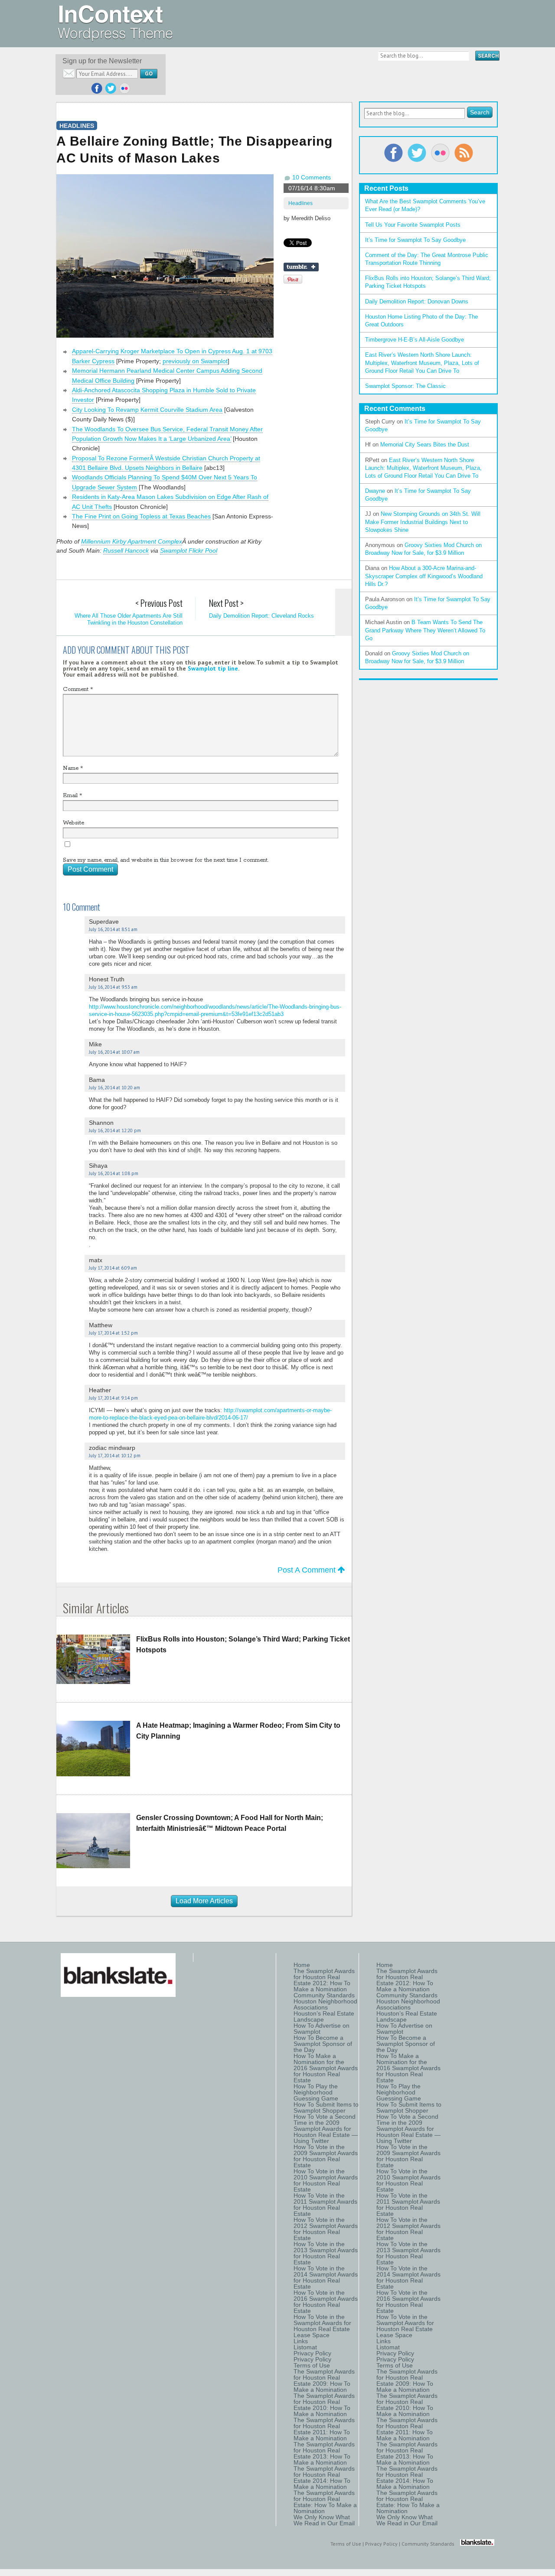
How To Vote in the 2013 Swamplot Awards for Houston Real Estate (326, 2253)
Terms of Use (312, 2365)
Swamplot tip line (213, 668)
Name (73, 768)
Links (301, 2341)
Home (302, 1965)
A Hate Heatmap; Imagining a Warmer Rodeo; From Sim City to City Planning (238, 1731)
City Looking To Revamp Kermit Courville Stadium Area (147, 410)
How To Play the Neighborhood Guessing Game (316, 2092)
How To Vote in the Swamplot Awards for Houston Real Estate (322, 2323)
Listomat (305, 2347)
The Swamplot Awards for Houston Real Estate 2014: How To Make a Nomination (324, 2478)
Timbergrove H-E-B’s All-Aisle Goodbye (415, 340)
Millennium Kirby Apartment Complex (132, 541)
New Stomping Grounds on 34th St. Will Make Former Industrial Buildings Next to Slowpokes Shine (423, 522)
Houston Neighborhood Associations (325, 2004)
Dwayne (375, 491)
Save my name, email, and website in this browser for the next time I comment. (166, 860)
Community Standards (324, 1995)
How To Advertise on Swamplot (322, 2029)
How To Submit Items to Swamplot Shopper (326, 2107)
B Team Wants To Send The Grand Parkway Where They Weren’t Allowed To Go (425, 630)
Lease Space (312, 2335)
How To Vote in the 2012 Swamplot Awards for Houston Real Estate (326, 2229)
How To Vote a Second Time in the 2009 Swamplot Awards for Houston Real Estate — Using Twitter (326, 2129)
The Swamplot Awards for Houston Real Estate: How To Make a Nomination (325, 2502)
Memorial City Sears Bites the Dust (425, 445)
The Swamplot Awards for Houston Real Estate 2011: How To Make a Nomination (324, 2429)
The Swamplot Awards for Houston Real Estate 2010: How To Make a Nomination (324, 2405)
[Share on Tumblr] (301, 267)
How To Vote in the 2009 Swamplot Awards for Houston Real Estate (326, 2156)
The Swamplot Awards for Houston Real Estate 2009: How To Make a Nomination (324, 2381)
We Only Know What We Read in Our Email (324, 2520)
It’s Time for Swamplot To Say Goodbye (415, 240)
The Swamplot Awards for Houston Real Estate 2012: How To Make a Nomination (324, 1980)
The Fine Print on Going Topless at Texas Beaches (141, 516)
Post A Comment (308, 1570)
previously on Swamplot (195, 361)
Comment (78, 689)
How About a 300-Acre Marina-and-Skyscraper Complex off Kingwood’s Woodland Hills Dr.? (424, 576)
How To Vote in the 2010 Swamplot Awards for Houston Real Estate (326, 2180)
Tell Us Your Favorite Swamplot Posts (413, 225)
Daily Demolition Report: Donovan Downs (417, 301)
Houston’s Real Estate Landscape (324, 2016)
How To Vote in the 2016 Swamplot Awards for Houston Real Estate (326, 2302)
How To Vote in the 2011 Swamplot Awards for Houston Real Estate (325, 2205)
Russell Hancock (126, 550)
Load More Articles (204, 1901)
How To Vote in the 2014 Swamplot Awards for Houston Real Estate (326, 2277)
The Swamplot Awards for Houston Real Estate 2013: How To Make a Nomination (324, 2453)
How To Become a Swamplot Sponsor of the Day (323, 2044)
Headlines (300, 203)
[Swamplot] (115, 39)
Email (72, 796)
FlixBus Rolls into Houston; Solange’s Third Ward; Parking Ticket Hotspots (243, 1645)
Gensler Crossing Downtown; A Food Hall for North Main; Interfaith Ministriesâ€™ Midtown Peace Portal (230, 1823)
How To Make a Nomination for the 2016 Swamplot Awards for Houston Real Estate (326, 2068)
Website (73, 823)
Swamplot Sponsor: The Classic (405, 386)
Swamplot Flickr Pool (189, 550)
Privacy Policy (312, 2353)
